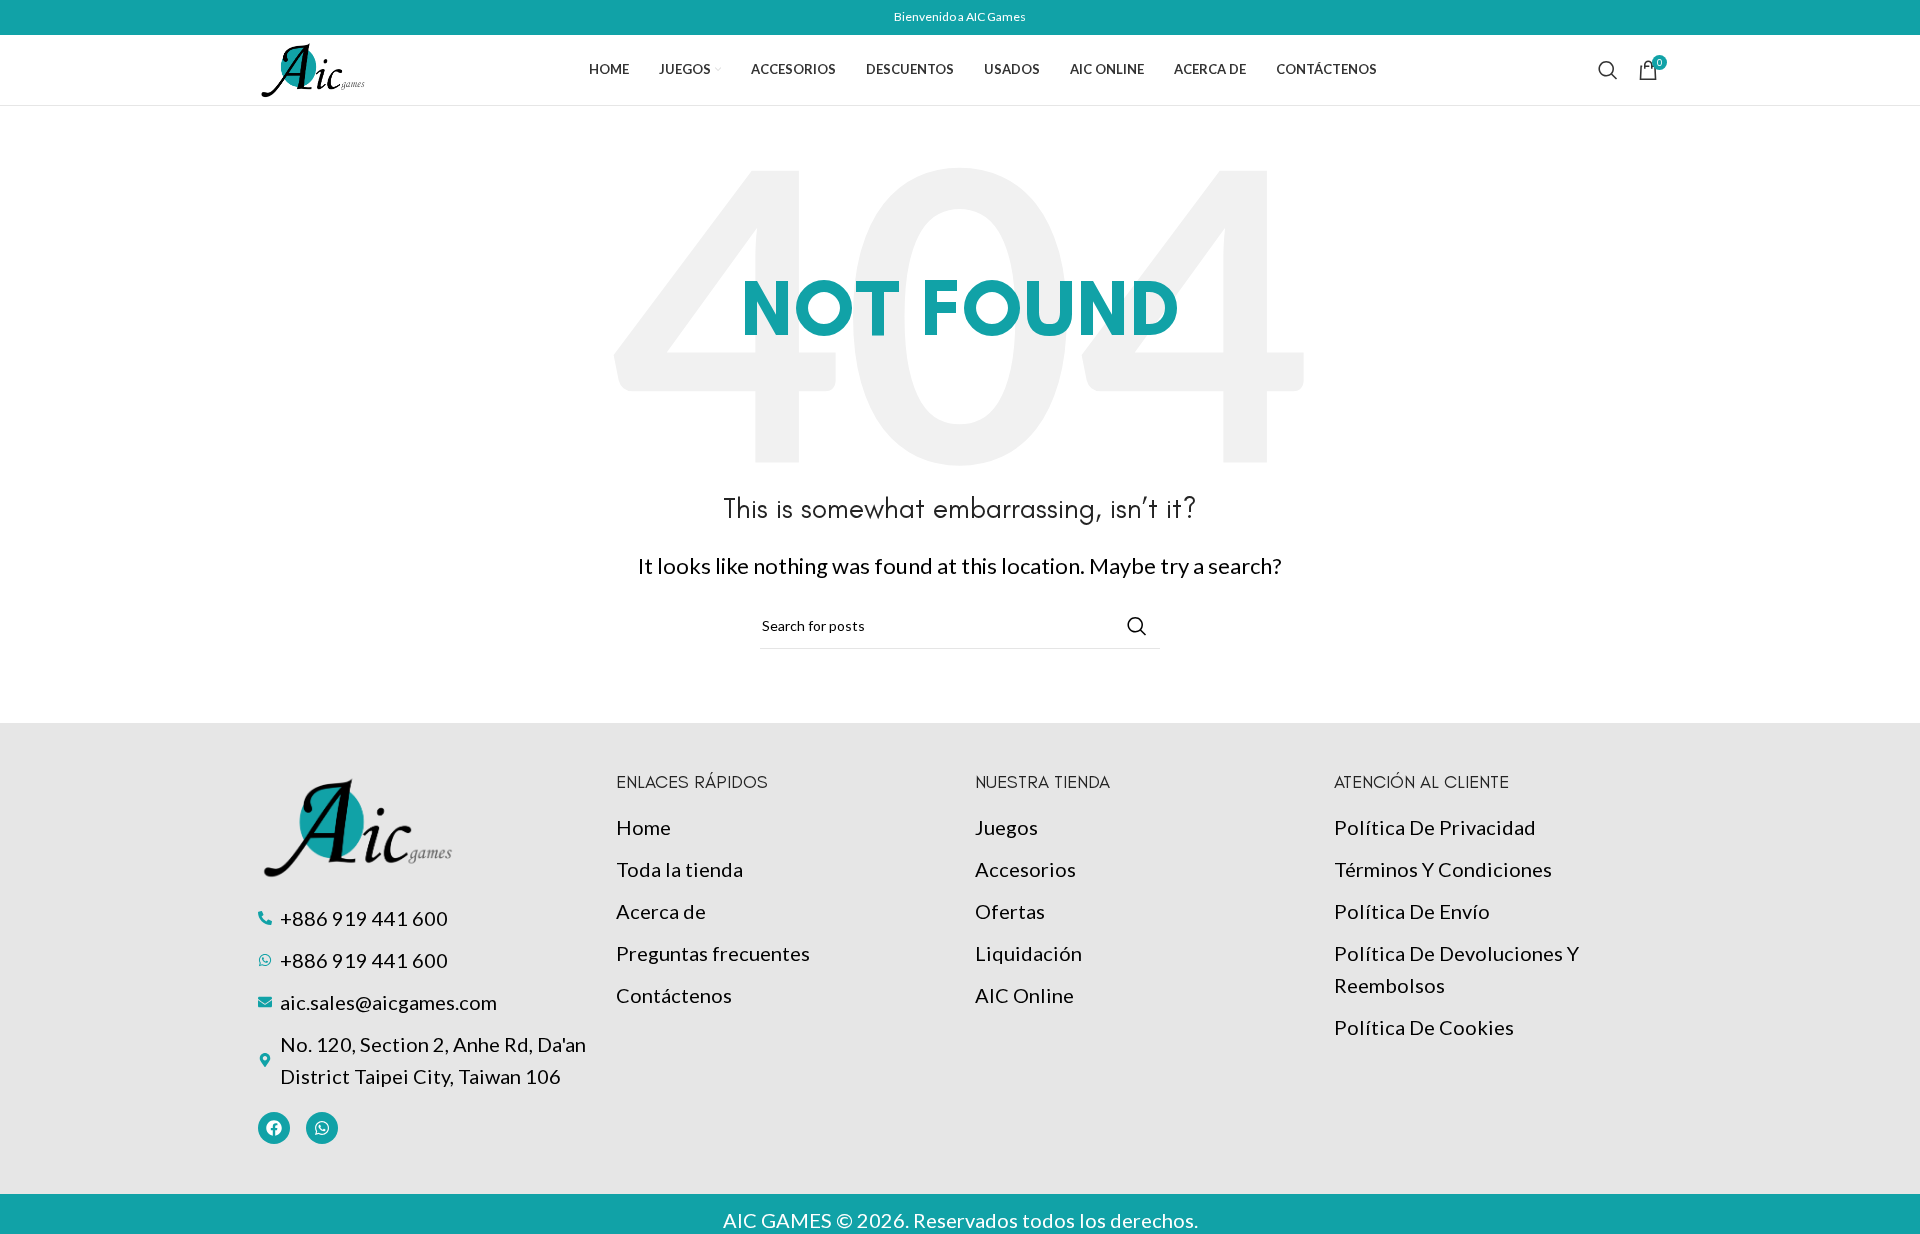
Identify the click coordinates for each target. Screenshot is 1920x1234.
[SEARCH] (1137, 626)
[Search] (1608, 70)
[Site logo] (313, 67)
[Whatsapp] (322, 1128)
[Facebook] (274, 1128)
